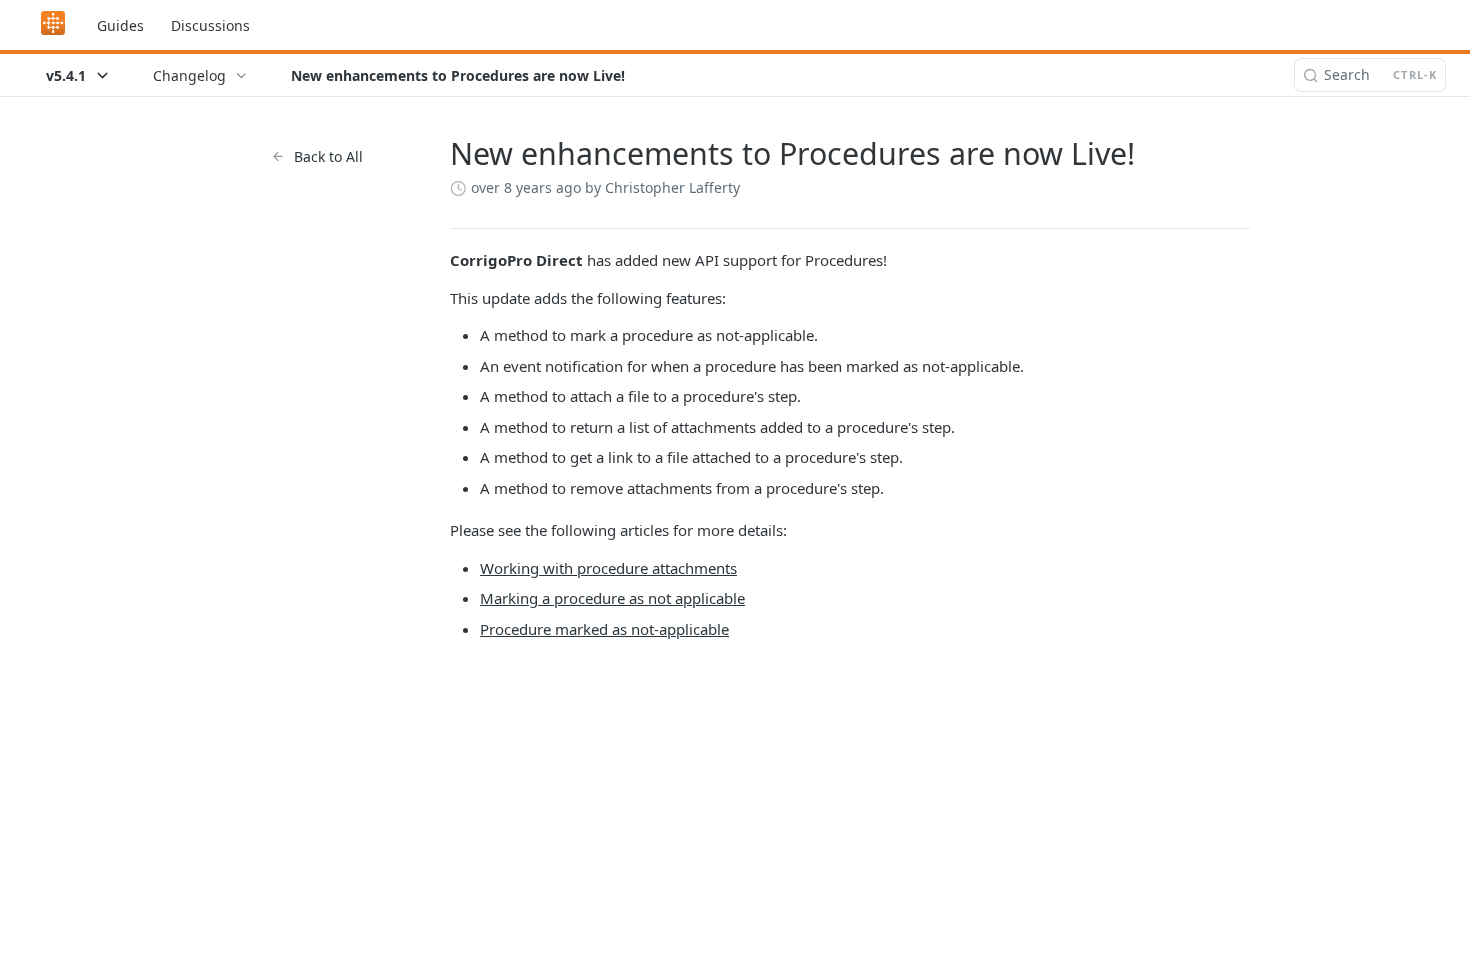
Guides (120, 25)
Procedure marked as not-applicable (604, 629)
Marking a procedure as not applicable (612, 598)
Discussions (210, 25)
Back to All (328, 156)
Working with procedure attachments (608, 568)
